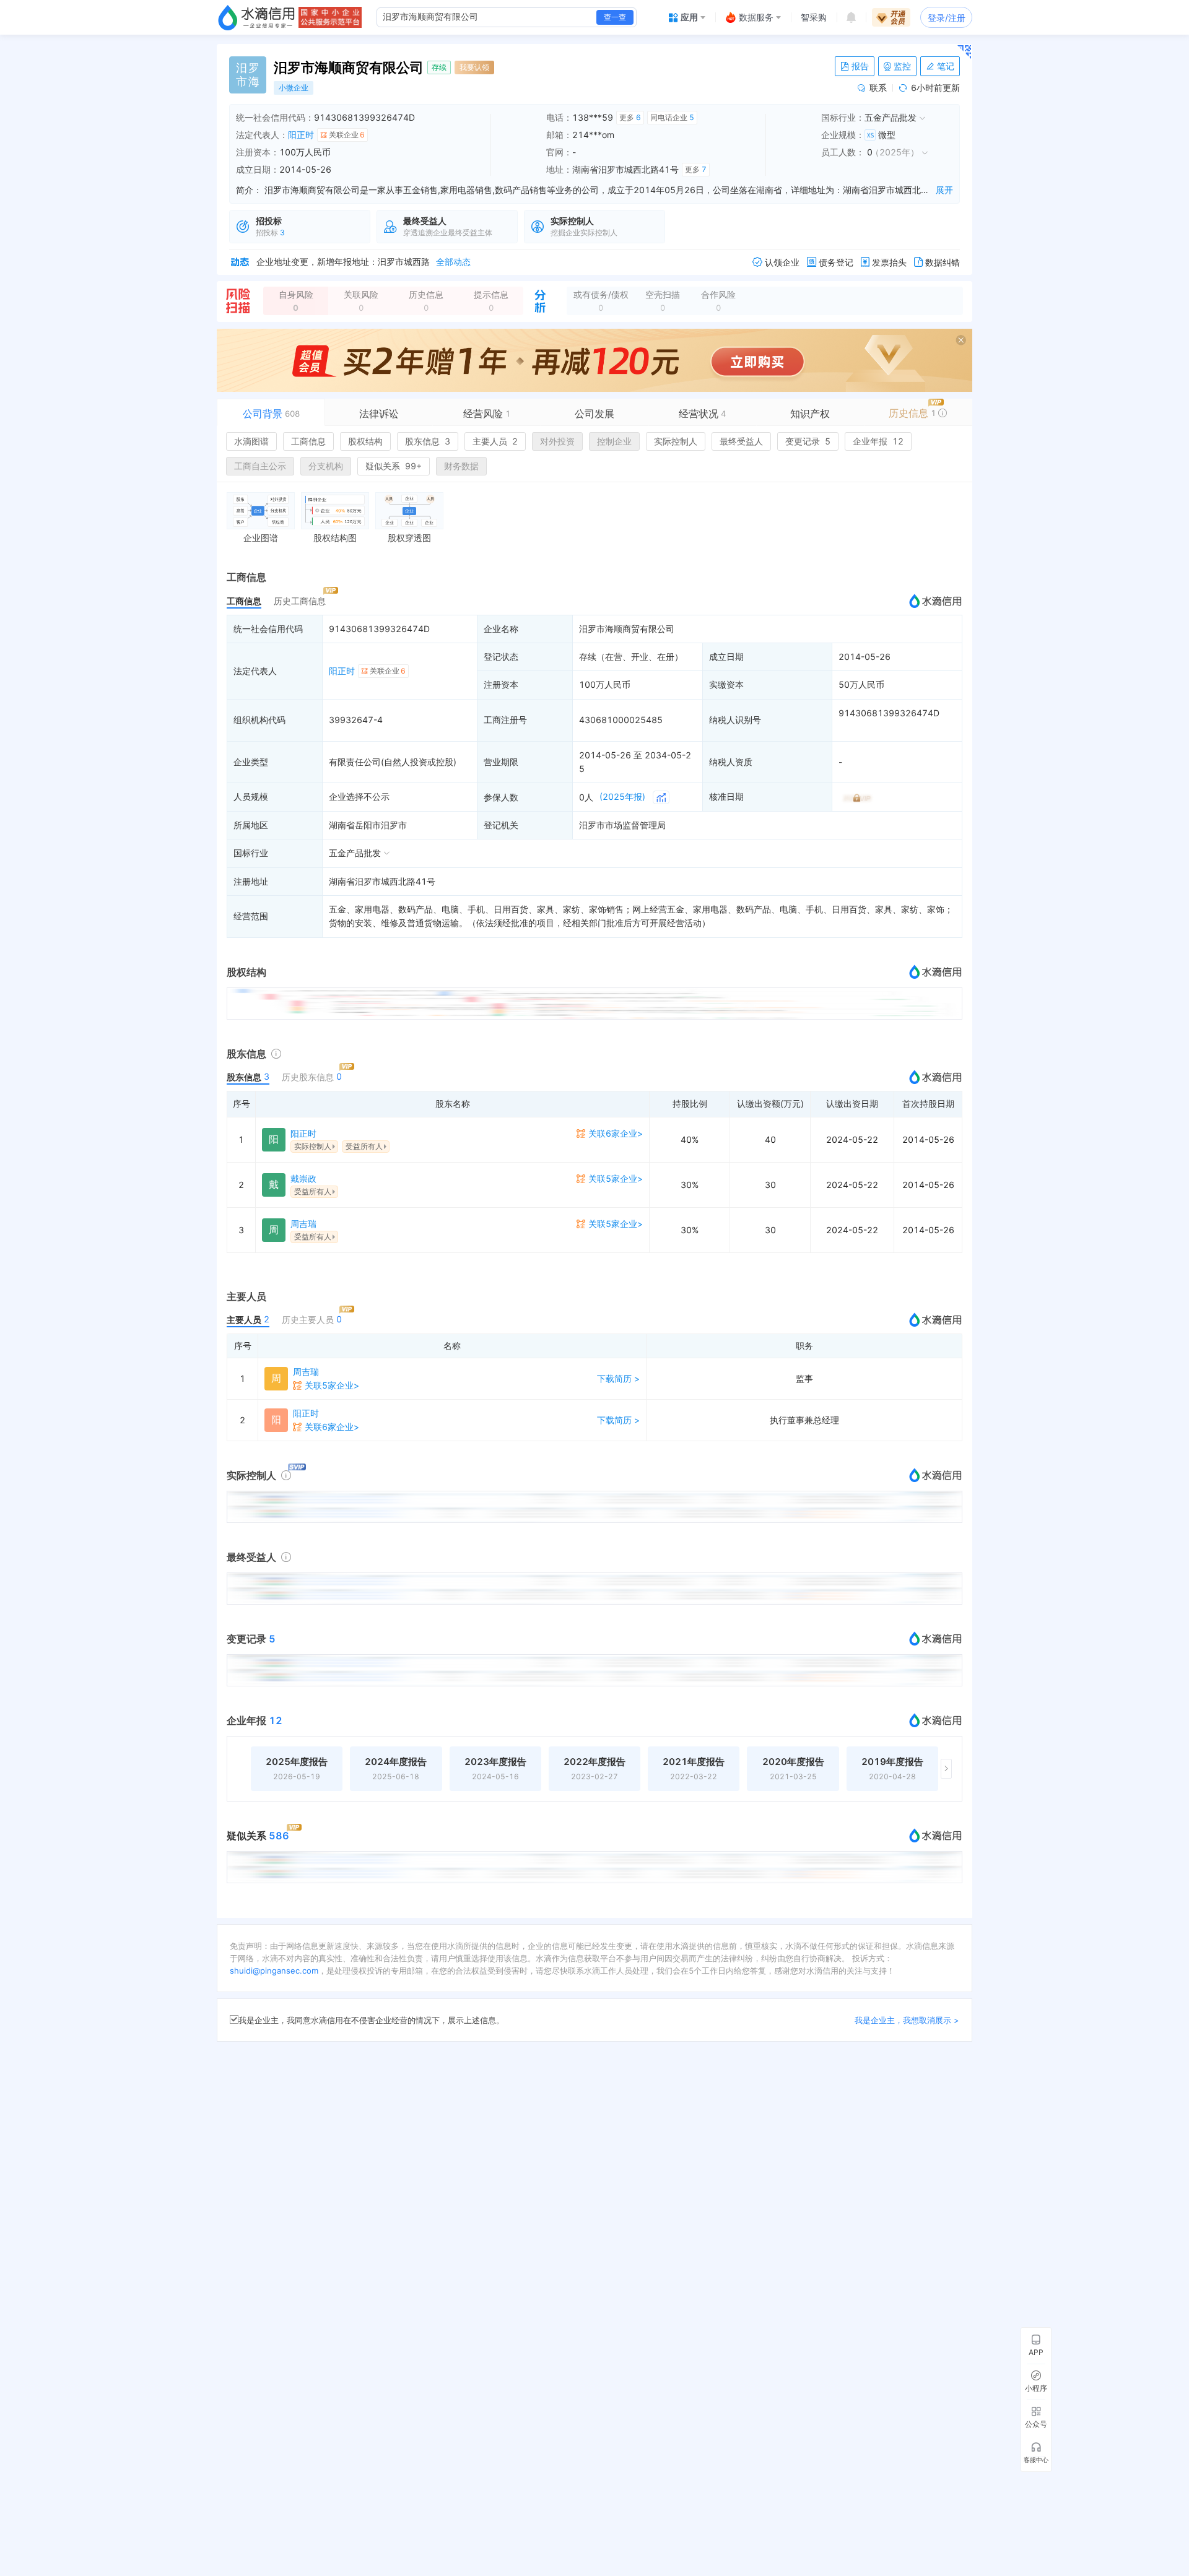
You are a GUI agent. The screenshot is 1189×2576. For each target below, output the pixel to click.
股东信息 (428, 441)
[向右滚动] (946, 1769)
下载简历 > (618, 1378)
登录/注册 (947, 18)
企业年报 (878, 441)
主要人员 (495, 441)
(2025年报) (622, 796)
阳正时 (301, 135)
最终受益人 (741, 441)
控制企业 (614, 441)
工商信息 (308, 441)
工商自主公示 (260, 466)
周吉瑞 (303, 1224)
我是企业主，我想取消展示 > (907, 2020)
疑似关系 (394, 466)
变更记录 (808, 441)
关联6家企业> (616, 1133)
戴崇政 (303, 1178)
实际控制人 (676, 441)
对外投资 (557, 441)
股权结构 (365, 441)
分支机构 (326, 466)
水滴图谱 (251, 441)
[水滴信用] (256, 17)
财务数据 (461, 466)
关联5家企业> (616, 1178)
